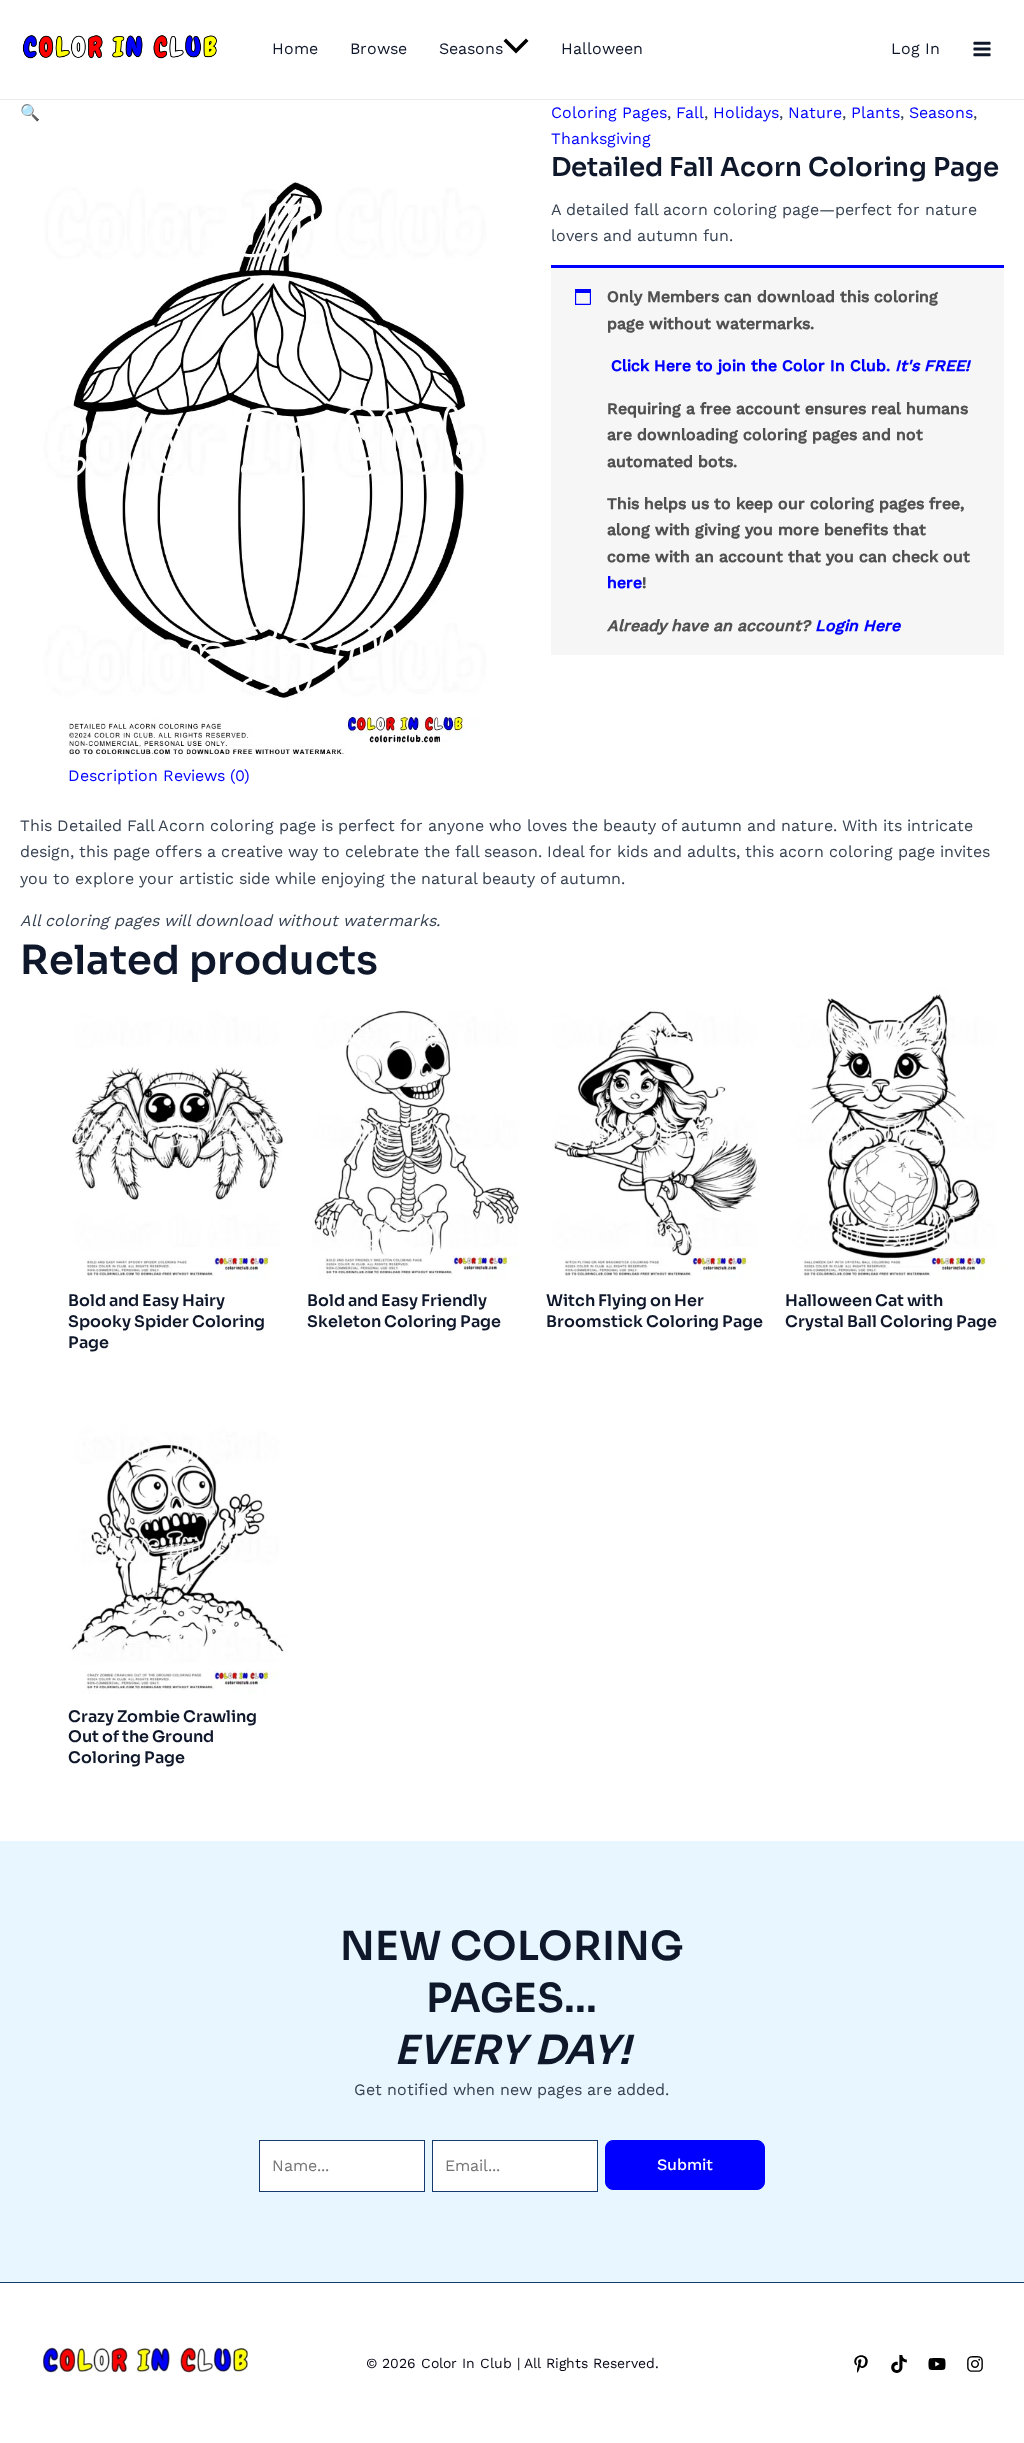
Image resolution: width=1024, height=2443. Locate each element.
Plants (875, 112)
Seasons (471, 48)
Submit (685, 2164)
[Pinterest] (861, 2364)
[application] (516, 49)
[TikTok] (899, 2364)
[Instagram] (975, 2364)
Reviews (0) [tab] (206, 775)
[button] (30, 112)
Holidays (746, 112)
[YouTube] (937, 2364)
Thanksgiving (601, 138)
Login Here (857, 625)
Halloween (602, 48)
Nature (815, 112)
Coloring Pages (609, 112)
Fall (690, 112)
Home (295, 48)
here (624, 582)
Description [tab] (113, 775)
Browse (378, 48)
